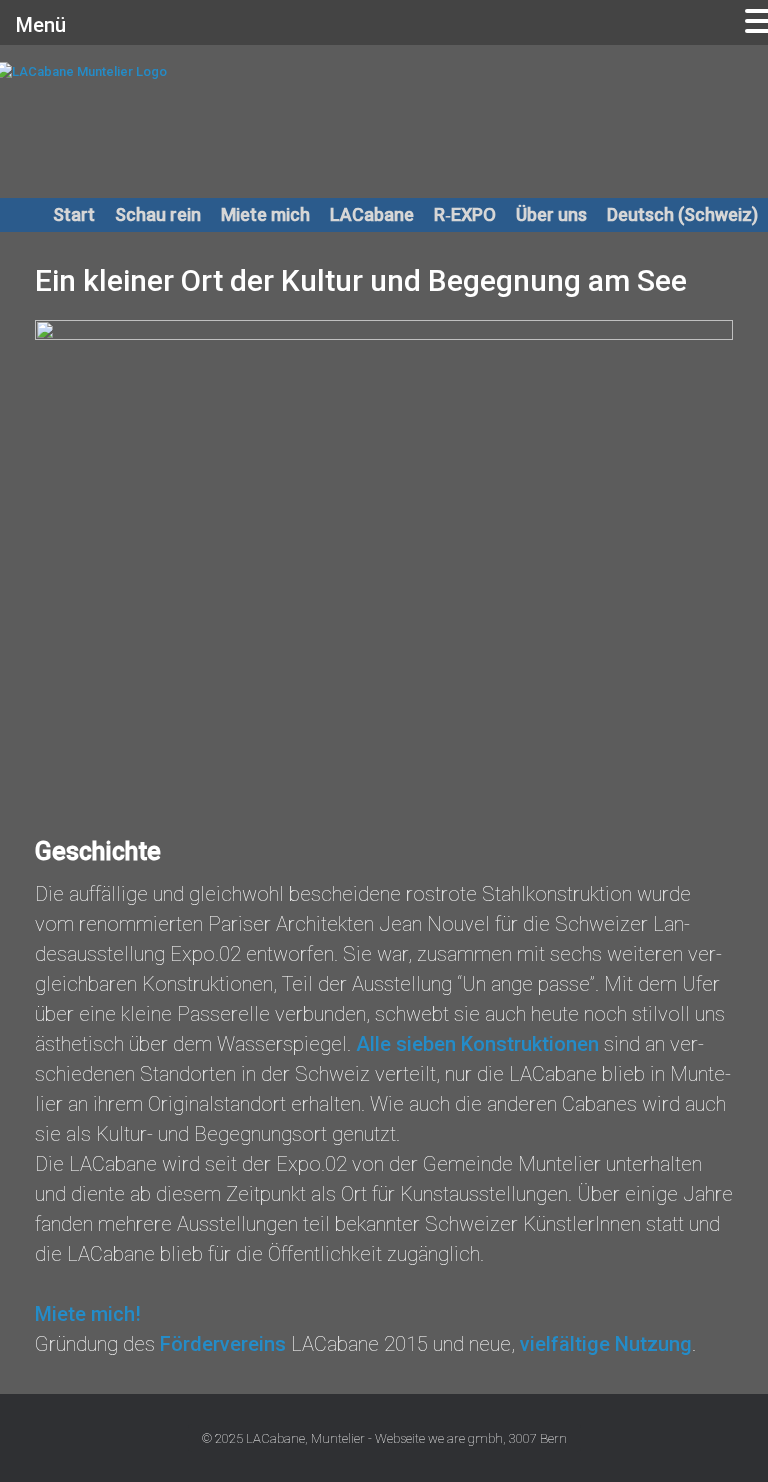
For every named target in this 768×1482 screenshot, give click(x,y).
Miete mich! (88, 1314)
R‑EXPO (465, 214)
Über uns (551, 214)
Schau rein (158, 214)
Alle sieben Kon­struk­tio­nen (477, 1044)
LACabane (372, 214)
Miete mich (265, 214)
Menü (41, 25)
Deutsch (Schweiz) (682, 214)
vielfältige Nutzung (606, 1344)
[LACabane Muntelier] (215, 120)
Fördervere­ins (223, 1344)
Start (74, 214)
